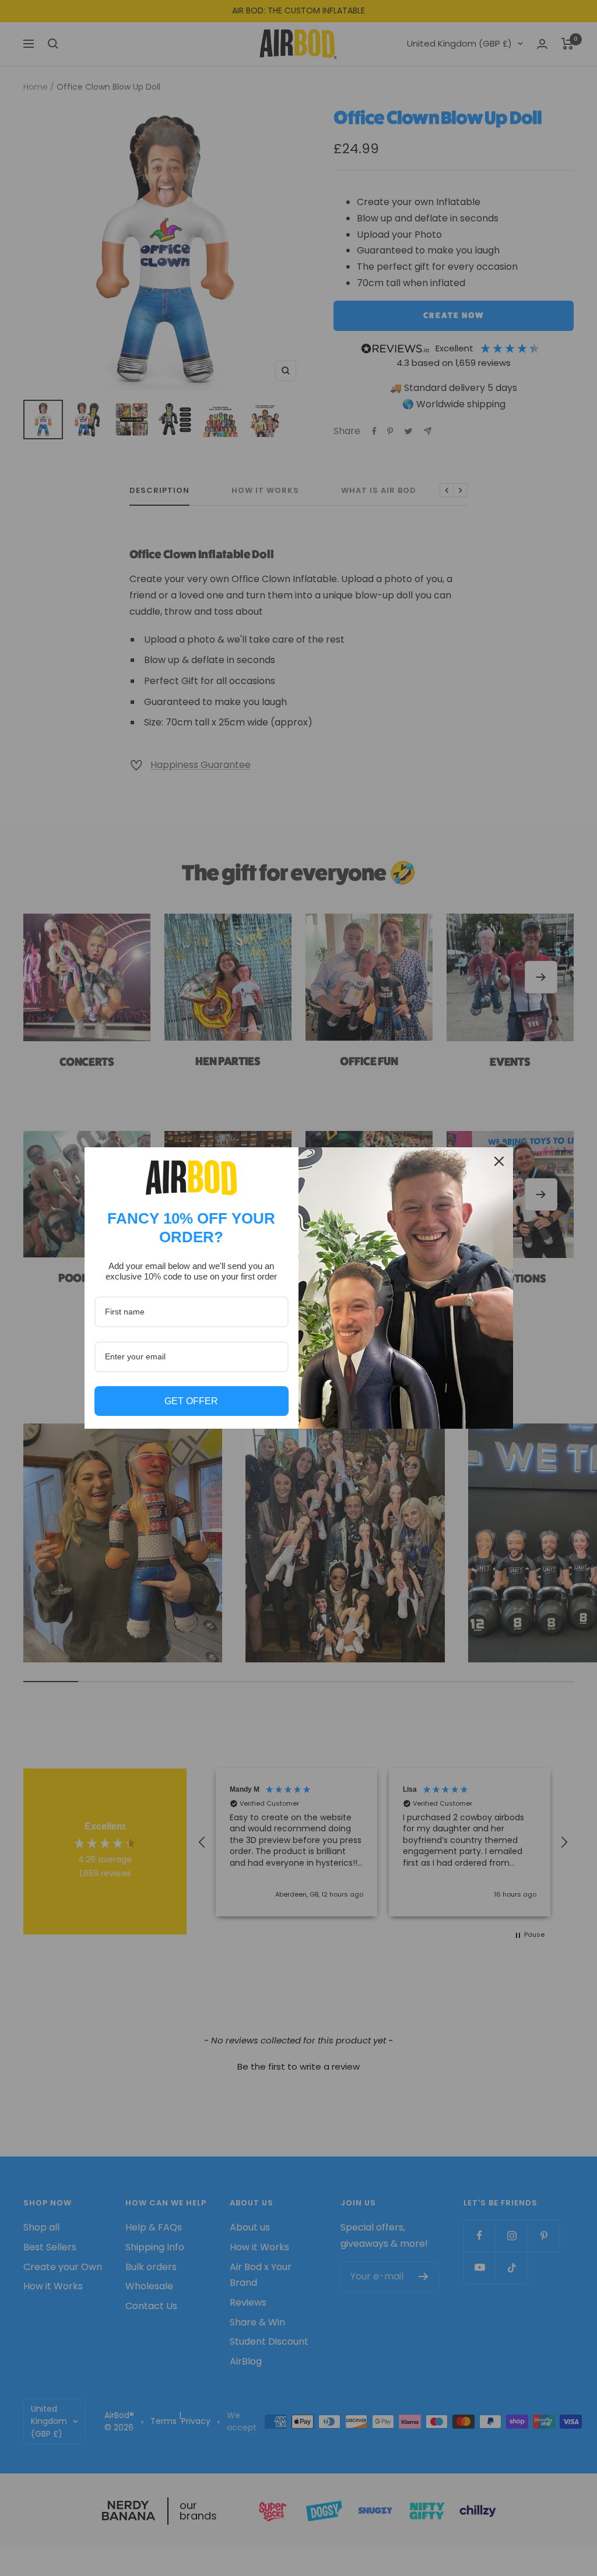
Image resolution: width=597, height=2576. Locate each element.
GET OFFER (191, 1401)
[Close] (499, 1161)
